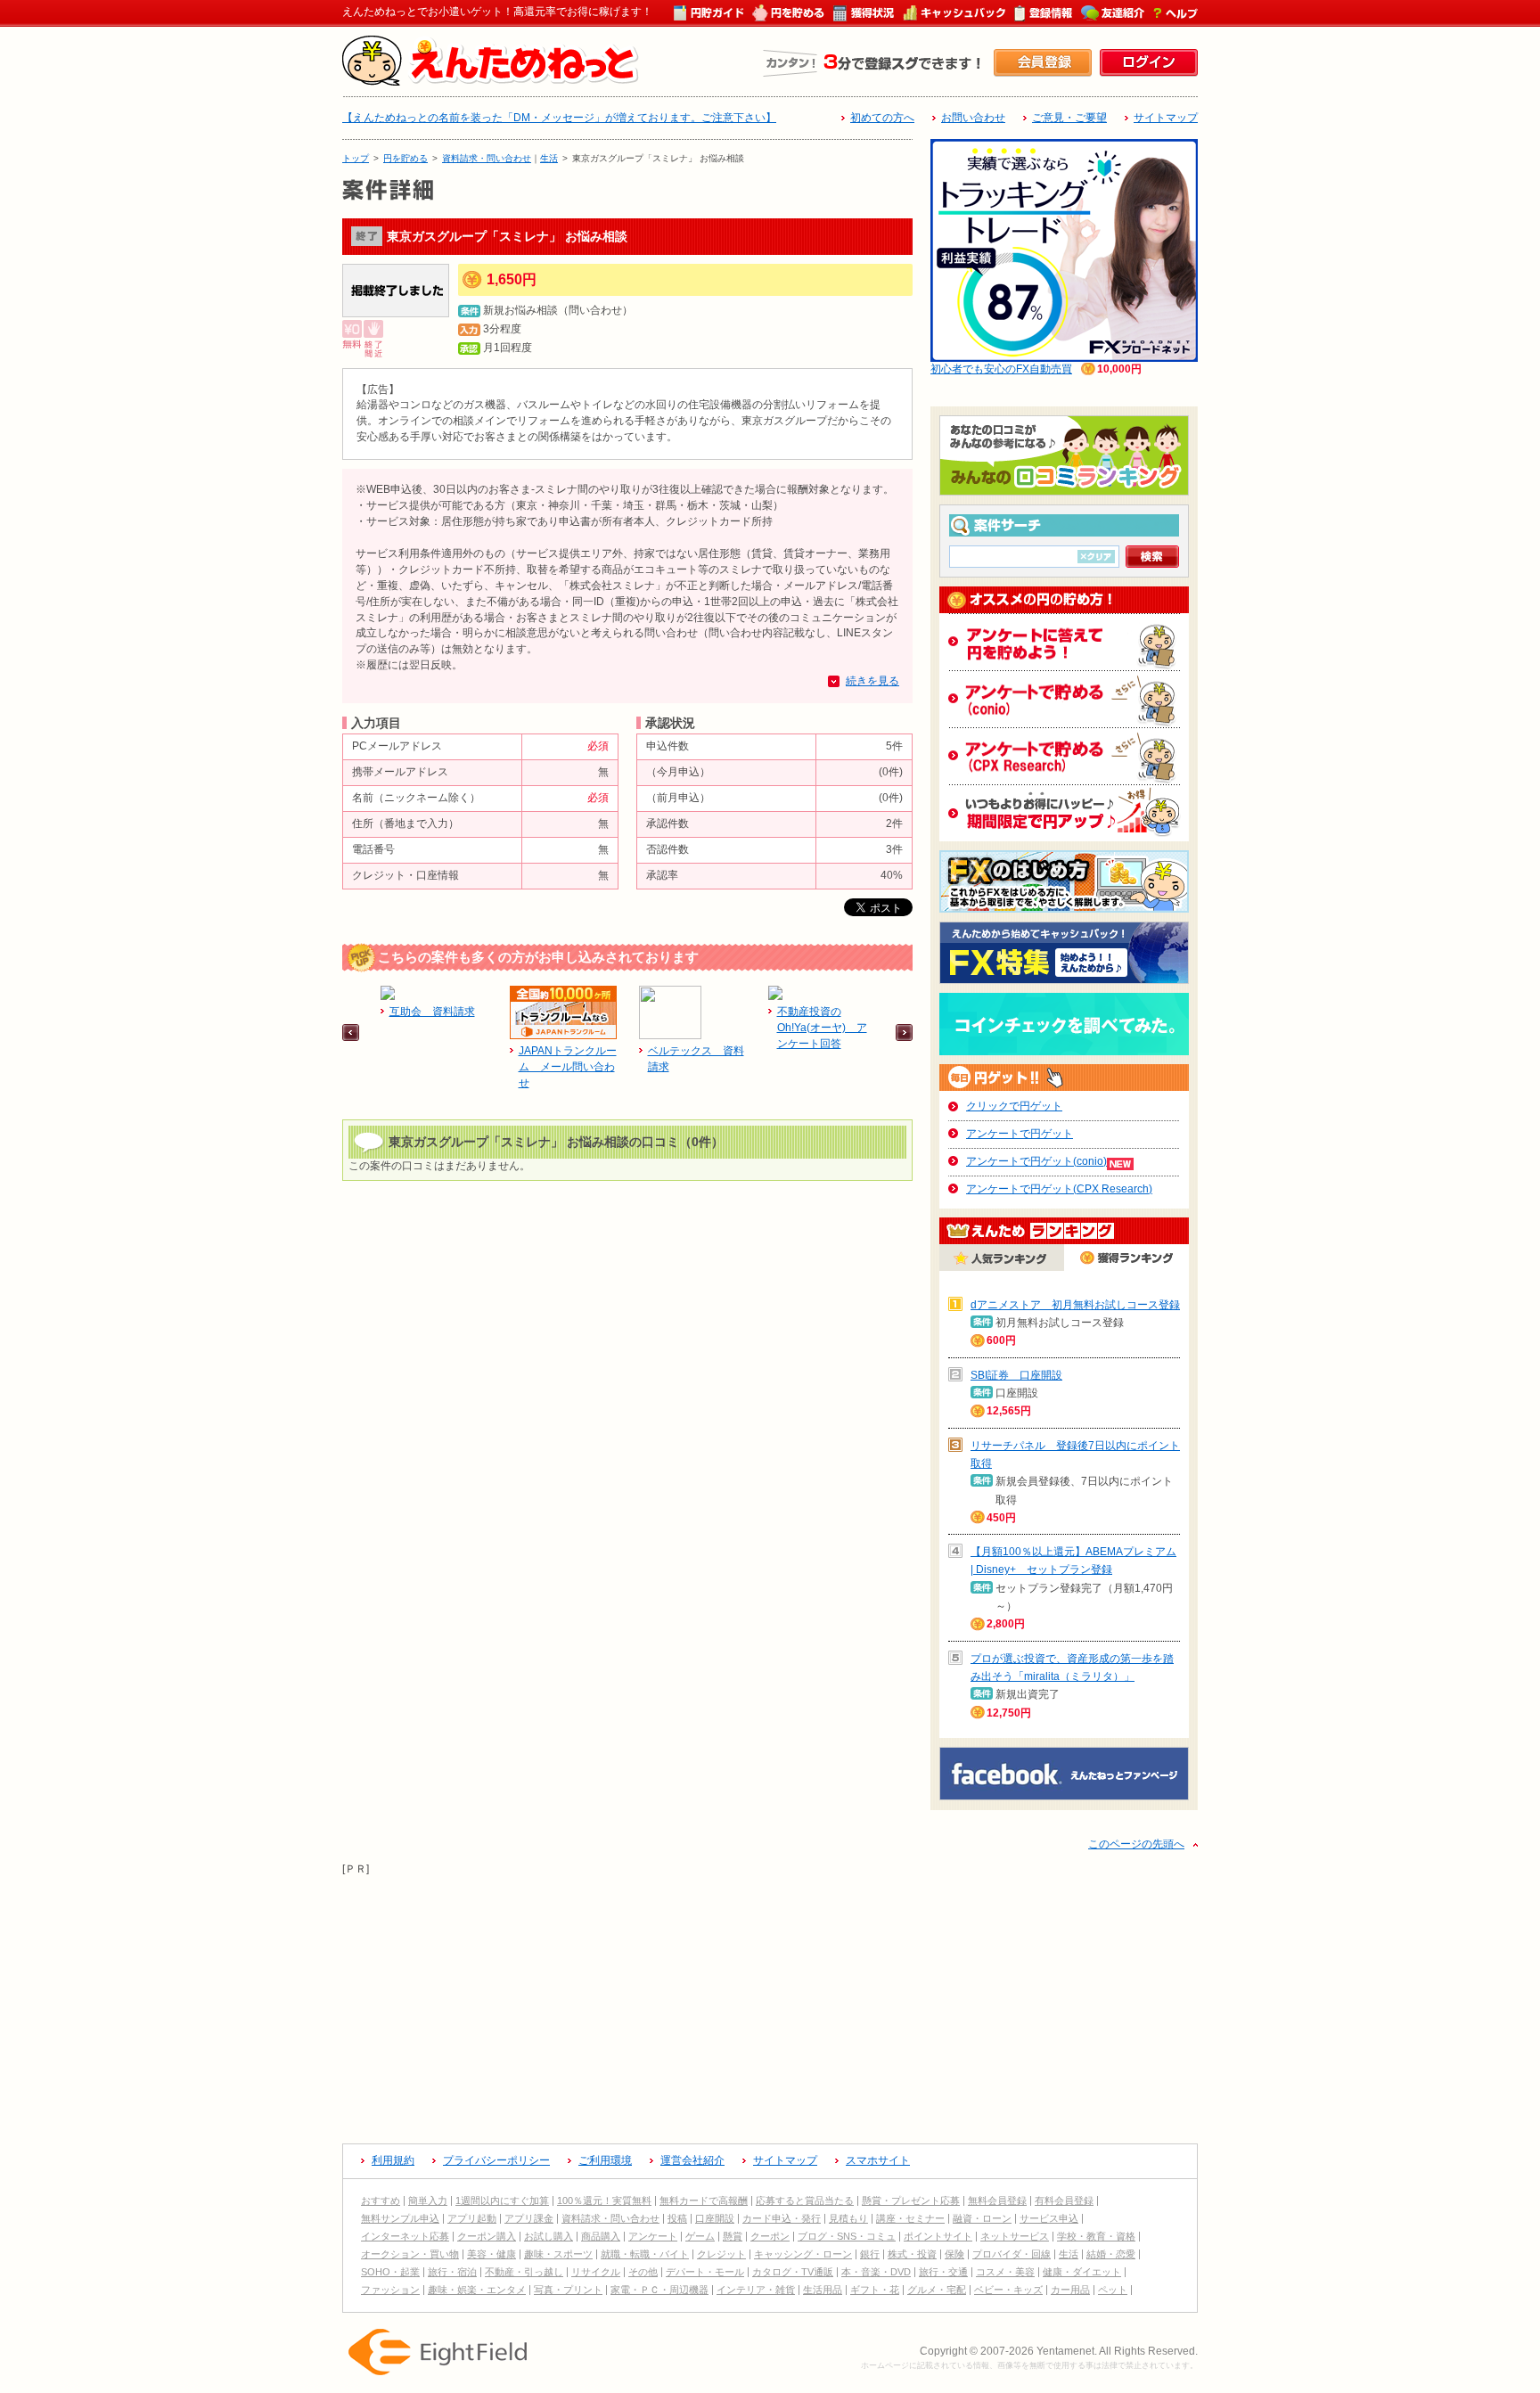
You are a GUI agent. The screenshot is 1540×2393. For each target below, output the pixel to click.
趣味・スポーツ (558, 2254)
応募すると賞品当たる (805, 2200)
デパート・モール (705, 2272)
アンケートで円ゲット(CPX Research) (1059, 1189)
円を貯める (405, 158)
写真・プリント (568, 2290)
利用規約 (393, 2160)
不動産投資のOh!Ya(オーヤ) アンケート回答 (822, 1028)
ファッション (390, 2290)
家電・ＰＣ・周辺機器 (659, 2290)
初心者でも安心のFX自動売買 (1001, 369)
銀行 (870, 2254)
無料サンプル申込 (400, 2218)
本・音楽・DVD (876, 2272)
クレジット (721, 2254)
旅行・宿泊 (452, 2272)
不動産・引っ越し (524, 2272)
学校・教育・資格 (1096, 2236)
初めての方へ (882, 118)
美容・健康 (491, 2254)
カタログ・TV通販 (793, 2272)
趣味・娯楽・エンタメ (477, 2290)
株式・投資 (912, 2254)
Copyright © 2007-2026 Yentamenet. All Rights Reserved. (1059, 2351)
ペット (1113, 2290)
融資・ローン (982, 2218)
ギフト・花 (875, 2290)
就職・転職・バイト (645, 2254)
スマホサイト (878, 2160)
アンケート (653, 2236)
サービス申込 (1049, 2218)
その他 (643, 2272)
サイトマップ (1166, 118)
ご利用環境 (605, 2160)
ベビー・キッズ (1008, 2290)
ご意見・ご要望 (1069, 118)
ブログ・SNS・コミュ (847, 2236)
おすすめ (381, 2200)
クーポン (770, 2236)
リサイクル (596, 2272)
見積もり (848, 2218)
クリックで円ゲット (1014, 1106)
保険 (954, 2254)
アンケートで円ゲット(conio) (1036, 1161)
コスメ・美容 (1005, 2272)
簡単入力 (428, 2200)
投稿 (677, 2218)
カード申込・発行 (782, 2218)
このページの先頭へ (1136, 1844)
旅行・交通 (943, 2272)
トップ (356, 158)
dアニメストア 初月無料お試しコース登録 (1075, 1305)
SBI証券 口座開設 (1016, 1375)
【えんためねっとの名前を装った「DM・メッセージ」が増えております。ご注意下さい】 (559, 118)
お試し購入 (549, 2236)
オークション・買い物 (410, 2254)
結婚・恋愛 (1111, 2254)
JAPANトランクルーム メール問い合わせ (568, 1067)
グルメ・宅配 (937, 2290)
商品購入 (601, 2236)
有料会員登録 (1064, 2200)
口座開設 (715, 2218)
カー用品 (1070, 2290)
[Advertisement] (770, 2003)
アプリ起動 (472, 2218)
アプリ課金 (529, 2218)
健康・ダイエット (1082, 2272)
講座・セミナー (910, 2218)
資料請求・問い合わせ (487, 158)
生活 (549, 158)
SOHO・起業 (390, 2272)
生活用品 (823, 2290)
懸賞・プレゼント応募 (911, 2200)
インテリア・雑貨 (756, 2290)
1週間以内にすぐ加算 (502, 2200)
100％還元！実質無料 (604, 2200)
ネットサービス (1015, 2236)
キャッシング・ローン (803, 2254)
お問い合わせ (973, 118)
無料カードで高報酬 (704, 2200)
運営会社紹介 (692, 2160)
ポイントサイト (938, 2236)
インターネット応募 (405, 2236)
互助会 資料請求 (432, 1012)
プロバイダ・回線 (1012, 2254)
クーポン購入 (487, 2236)
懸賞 (733, 2236)
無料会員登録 (997, 2200)
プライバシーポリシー (496, 2160)
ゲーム (700, 2236)
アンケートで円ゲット (1020, 1134)
